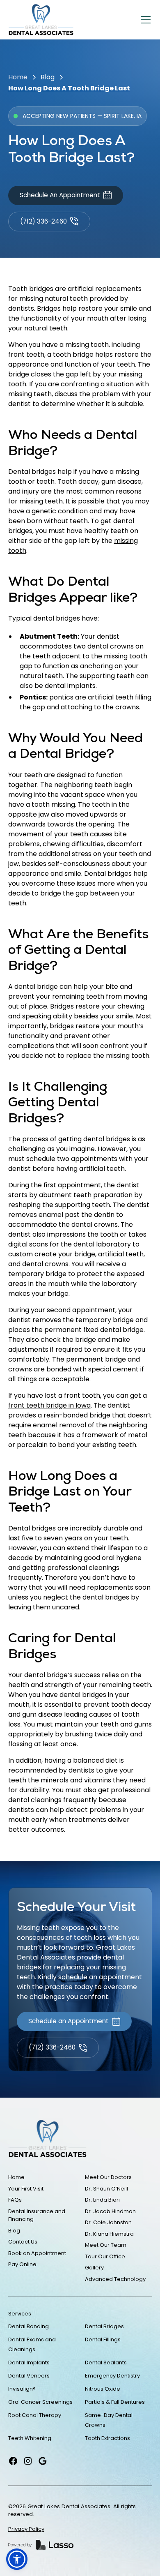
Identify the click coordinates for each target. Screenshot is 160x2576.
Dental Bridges (104, 2326)
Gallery (94, 2268)
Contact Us (23, 2242)
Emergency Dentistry (112, 2376)
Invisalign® (22, 2389)
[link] (41, 20)
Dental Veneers (29, 2376)
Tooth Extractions (107, 2438)
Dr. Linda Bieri (102, 2200)
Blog (48, 77)
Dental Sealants (106, 2362)
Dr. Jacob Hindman (110, 2211)
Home (18, 77)
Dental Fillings (103, 2339)
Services (20, 2314)
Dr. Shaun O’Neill (106, 2189)
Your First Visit (26, 2189)
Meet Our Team (106, 2245)
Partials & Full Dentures (115, 2402)
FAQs (15, 2200)
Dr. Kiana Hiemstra (109, 2234)
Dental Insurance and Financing (37, 2215)
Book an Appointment (37, 2253)
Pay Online (22, 2264)
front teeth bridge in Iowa (49, 1405)
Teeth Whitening (30, 2438)
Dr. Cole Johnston (108, 2222)
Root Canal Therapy (35, 2415)
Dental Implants (29, 2362)
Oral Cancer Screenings (40, 2402)
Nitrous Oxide (103, 2389)
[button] (144, 20)
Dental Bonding (29, 2326)
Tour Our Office (105, 2256)
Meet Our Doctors (108, 2177)
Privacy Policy (26, 2529)
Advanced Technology (115, 2279)
